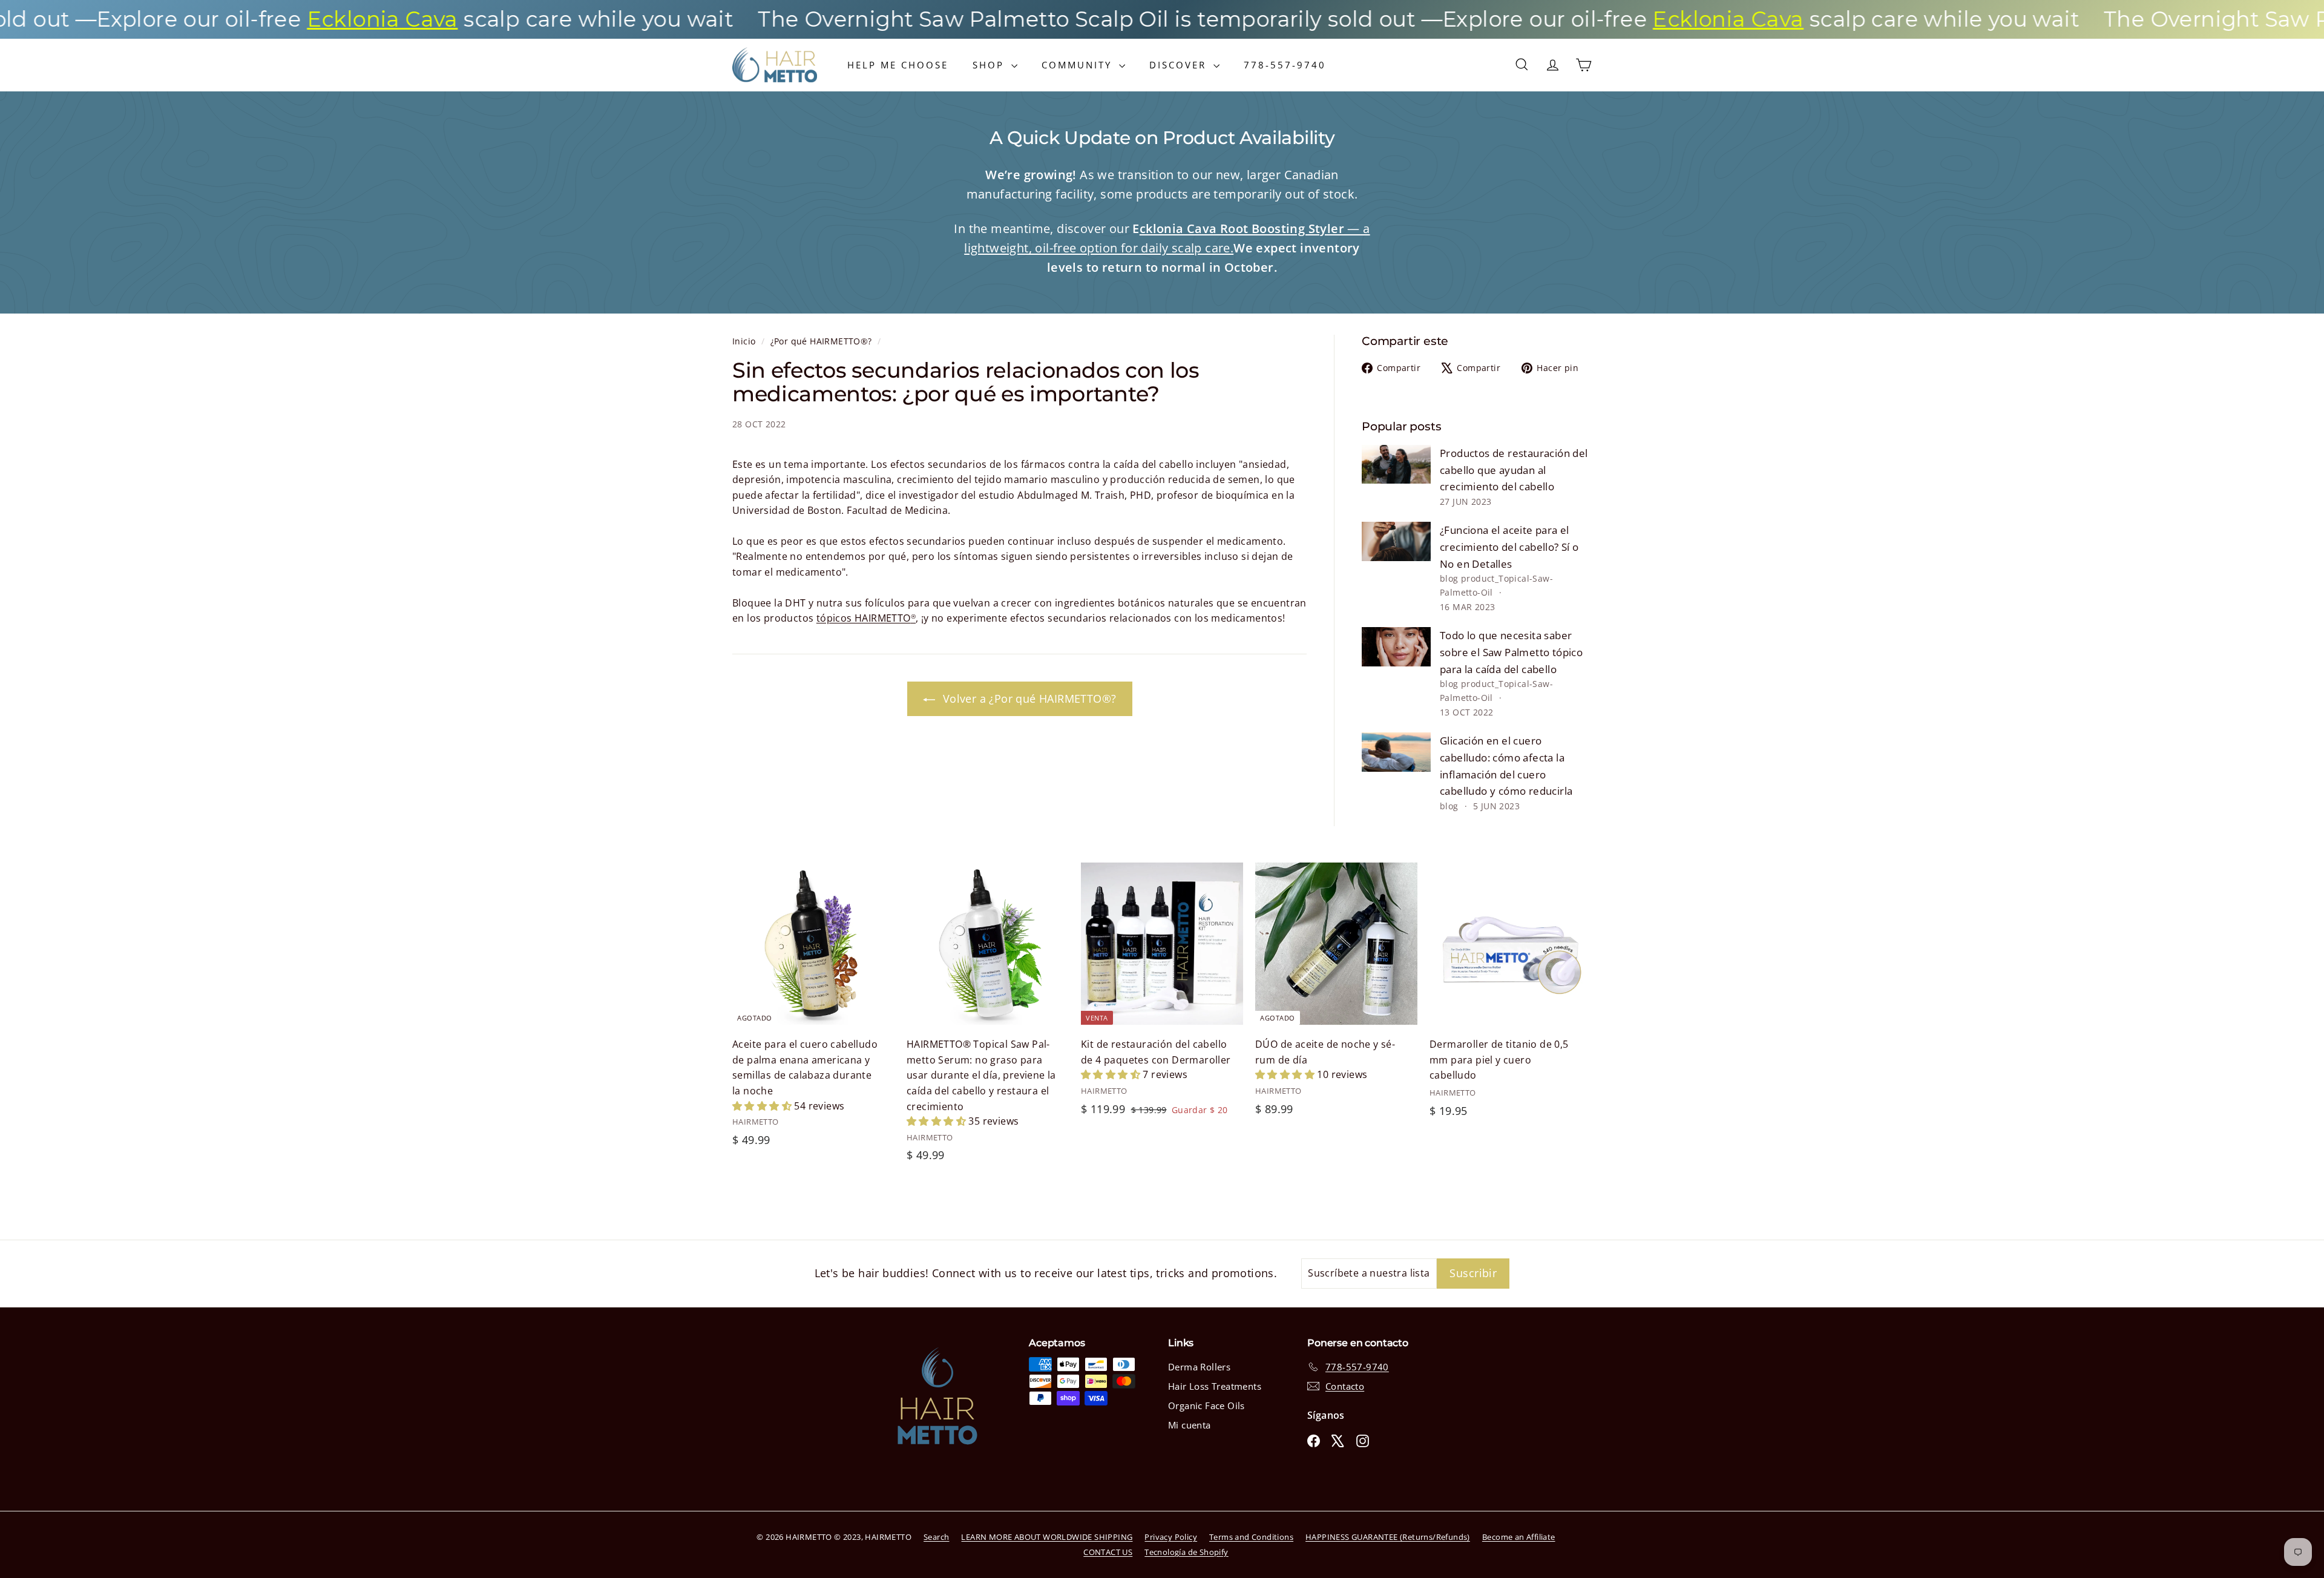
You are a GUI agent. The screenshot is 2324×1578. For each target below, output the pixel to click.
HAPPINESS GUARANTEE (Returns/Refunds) (1388, 1537)
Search (936, 1537)
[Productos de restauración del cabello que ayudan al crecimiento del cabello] (1396, 464)
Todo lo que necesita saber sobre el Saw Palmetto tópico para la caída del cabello (1511, 652)
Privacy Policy (1171, 1537)
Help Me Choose (898, 65)
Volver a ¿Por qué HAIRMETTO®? (1028, 699)
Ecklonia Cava (259, 19)
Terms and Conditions (1251, 1537)
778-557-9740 (1285, 65)
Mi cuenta (1190, 1425)
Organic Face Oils (1206, 1405)
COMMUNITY (1079, 65)
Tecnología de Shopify (1186, 1552)
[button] (763, 1106)
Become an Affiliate (1519, 1537)
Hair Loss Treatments (1215, 1386)
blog (1449, 578)
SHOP (990, 65)
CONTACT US (1108, 1552)
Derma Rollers (1199, 1367)
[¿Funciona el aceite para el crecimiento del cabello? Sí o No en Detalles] (1396, 541)
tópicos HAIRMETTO (866, 618)
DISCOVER (1180, 65)
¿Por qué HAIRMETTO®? (821, 341)
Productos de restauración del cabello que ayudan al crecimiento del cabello (1514, 470)
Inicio (745, 341)
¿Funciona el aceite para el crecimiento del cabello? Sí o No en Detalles (1509, 547)
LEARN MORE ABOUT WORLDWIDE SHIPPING (1047, 1537)
